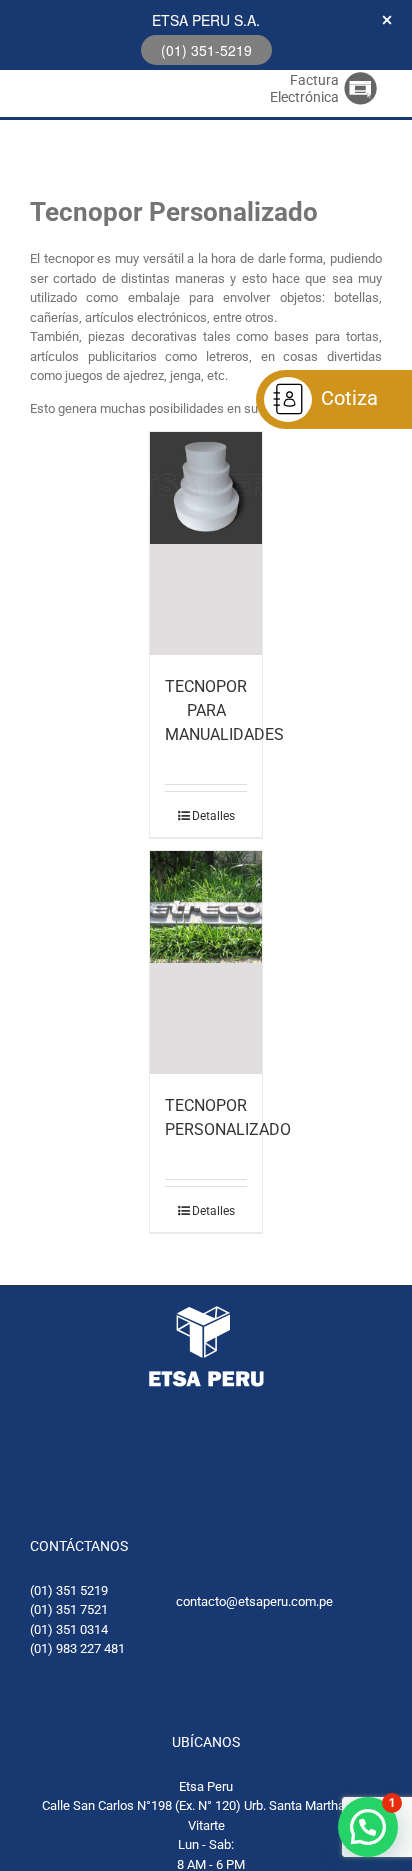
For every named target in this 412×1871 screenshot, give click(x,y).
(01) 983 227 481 (77, 1648)
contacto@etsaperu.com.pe (254, 1601)
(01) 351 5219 (69, 1590)
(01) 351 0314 (69, 1629)
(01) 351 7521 (69, 1609)
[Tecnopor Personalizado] (206, 962)
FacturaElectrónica (304, 88)
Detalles (213, 816)
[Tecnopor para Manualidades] (206, 543)
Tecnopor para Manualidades (224, 710)
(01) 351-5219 (206, 50)
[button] (368, 1827)
